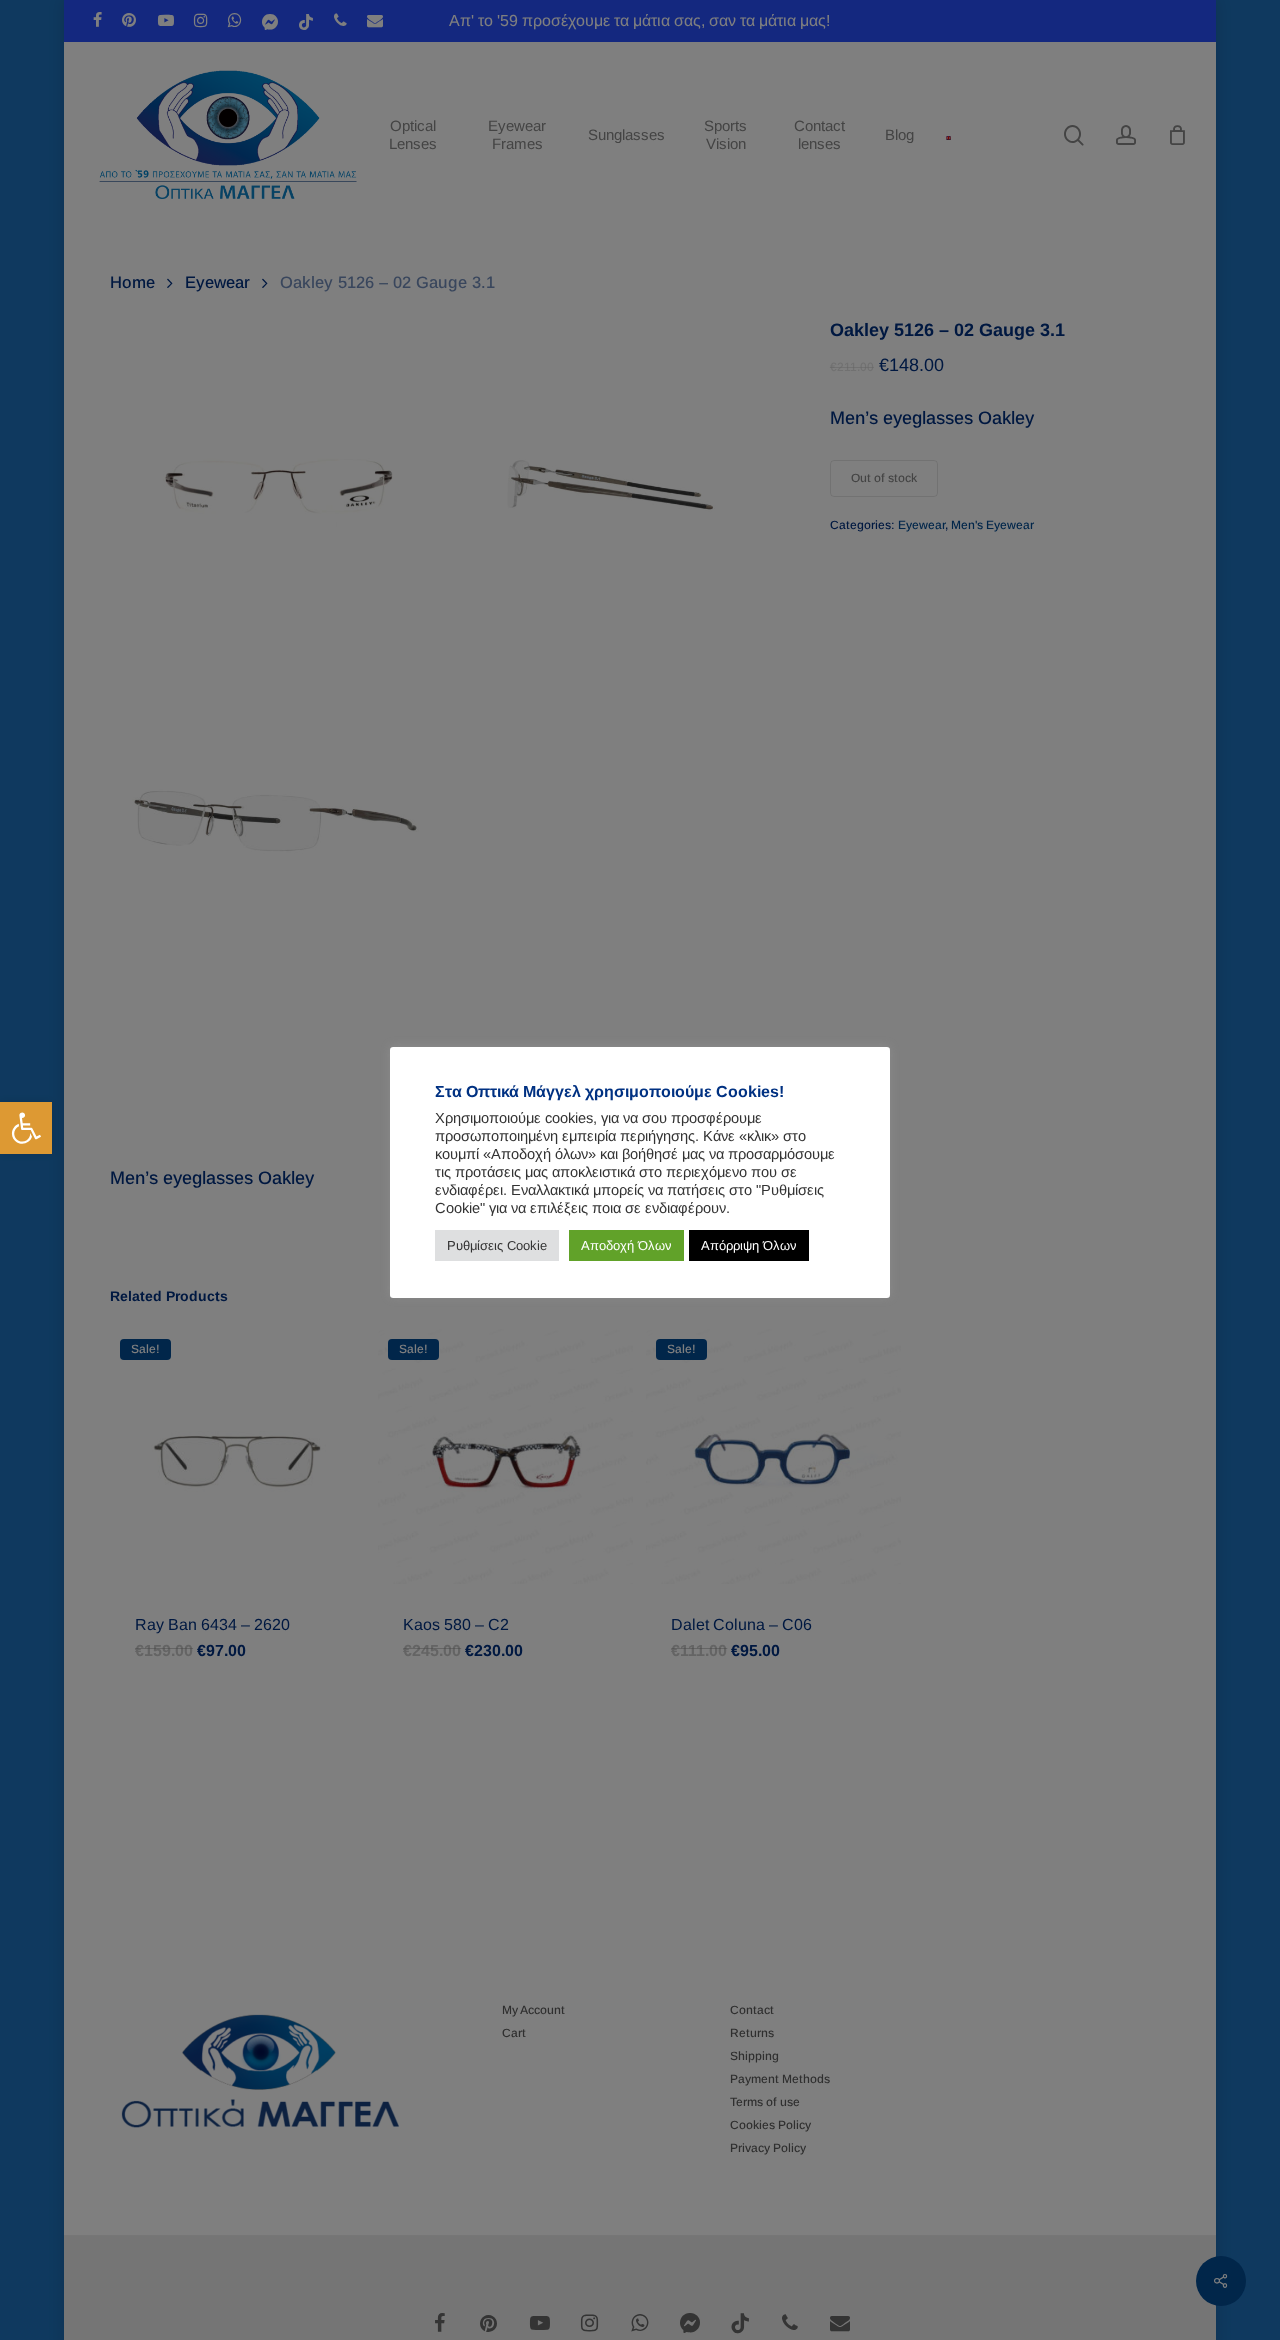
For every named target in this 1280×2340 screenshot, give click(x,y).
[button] (26, 1128)
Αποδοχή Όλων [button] (626, 1245)
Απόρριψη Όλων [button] (749, 1245)
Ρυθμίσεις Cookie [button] (497, 1245)
